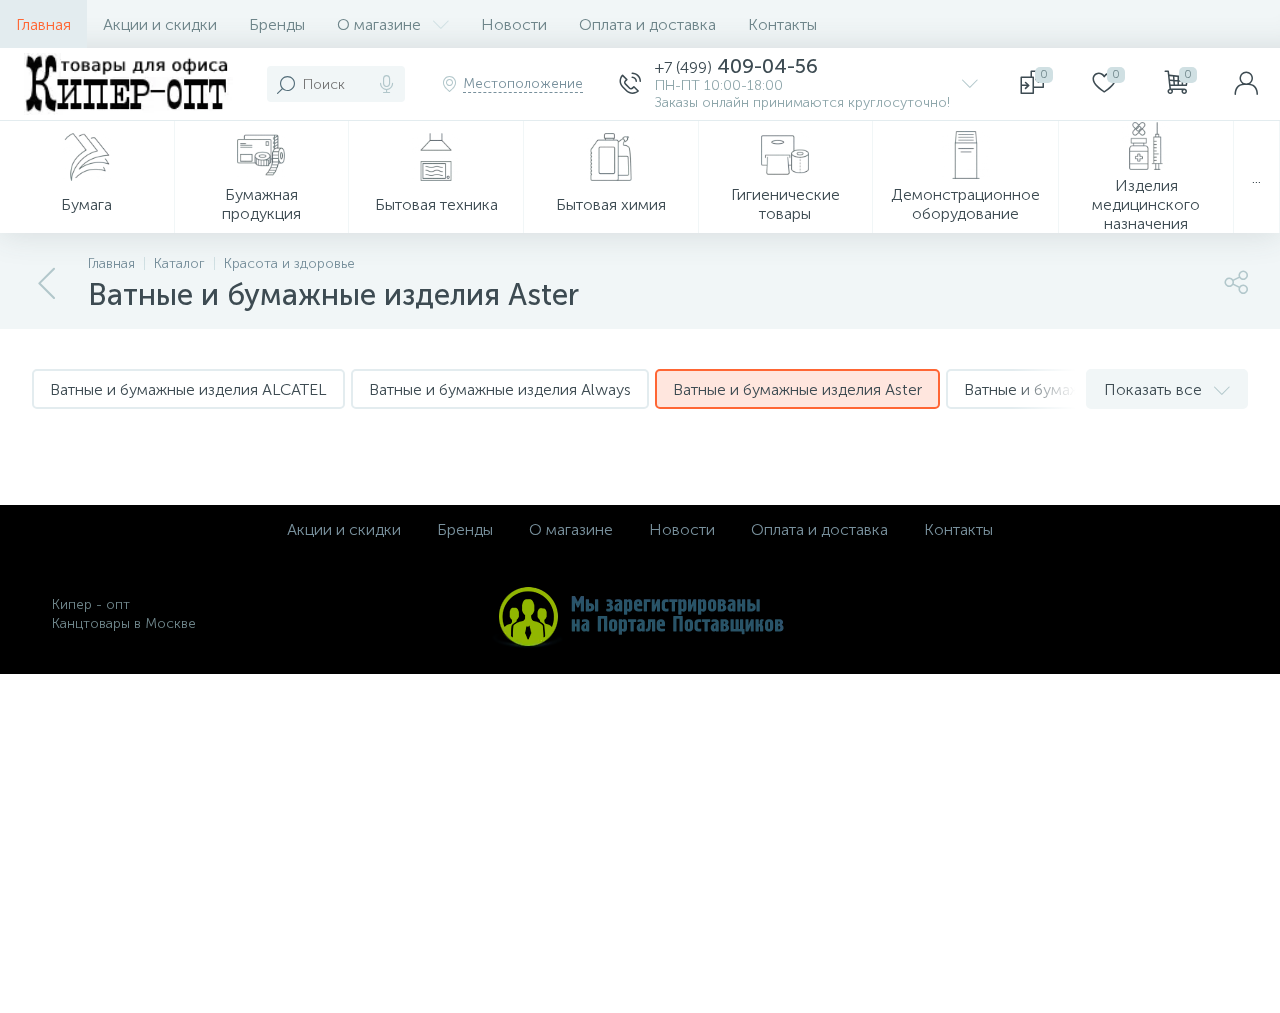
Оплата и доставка (647, 24)
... (1256, 177)
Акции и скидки (160, 24)
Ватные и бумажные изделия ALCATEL (188, 389)
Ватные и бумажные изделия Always (500, 389)
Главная (43, 24)
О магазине (379, 24)
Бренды (277, 24)
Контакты (782, 24)
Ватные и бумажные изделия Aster (797, 389)
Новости (514, 24)
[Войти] (1246, 84)
